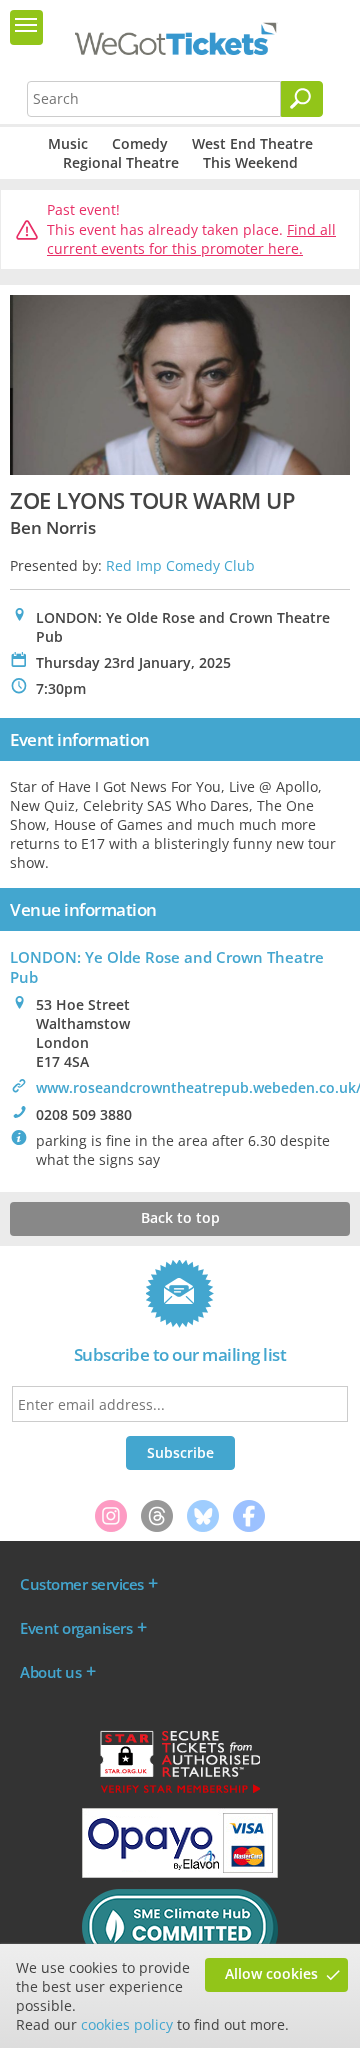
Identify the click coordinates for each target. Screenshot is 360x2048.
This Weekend (250, 162)
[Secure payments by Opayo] (180, 1873)
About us (50, 1672)
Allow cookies (271, 1973)
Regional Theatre (121, 162)
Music (68, 143)
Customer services (82, 1584)
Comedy (140, 143)
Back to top (180, 1217)
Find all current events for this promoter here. (191, 239)
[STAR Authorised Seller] (180, 1792)
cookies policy (127, 2024)
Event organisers (76, 1628)
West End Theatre (252, 143)
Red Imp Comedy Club (180, 565)
